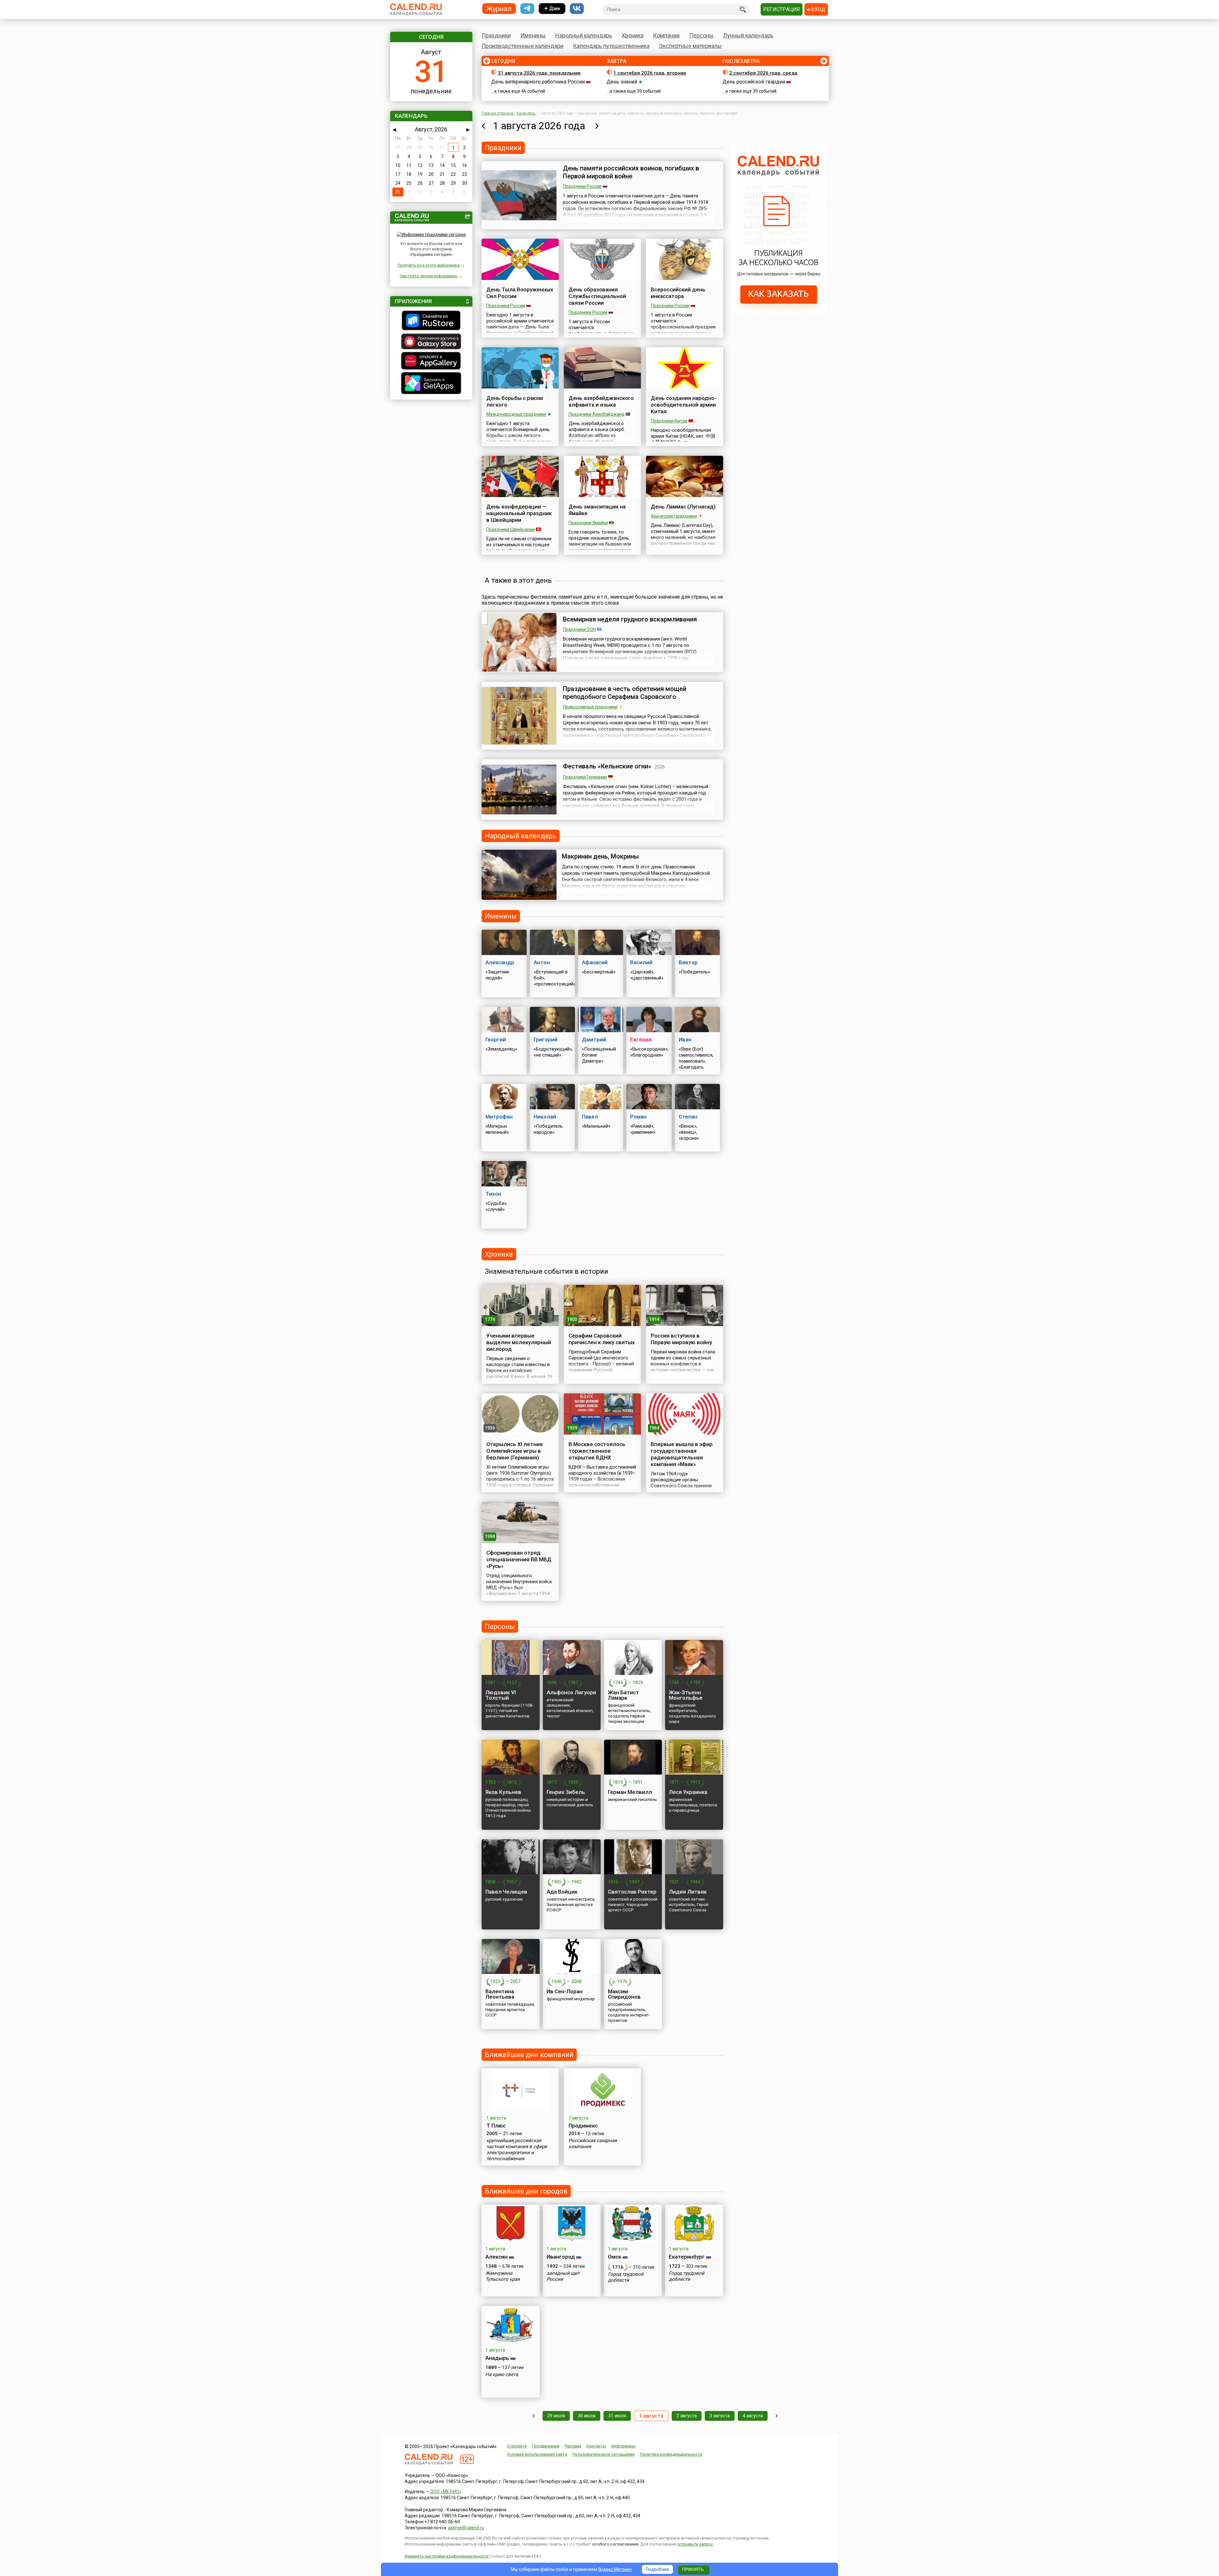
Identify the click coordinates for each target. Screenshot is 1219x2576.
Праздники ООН (579, 629)
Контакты (596, 2446)
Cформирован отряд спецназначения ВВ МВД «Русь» (519, 1559)
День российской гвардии (754, 82)
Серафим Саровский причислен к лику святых (602, 1339)
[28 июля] (533, 2416)
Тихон (493, 1194)
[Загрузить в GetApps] (431, 384)
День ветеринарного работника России (538, 82)
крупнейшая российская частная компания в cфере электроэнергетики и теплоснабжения (517, 2150)
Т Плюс (496, 2126)
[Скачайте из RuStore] (431, 321)
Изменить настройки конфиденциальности (447, 2556)
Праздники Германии (585, 777)
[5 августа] (777, 2416)
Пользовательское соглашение (603, 2454)
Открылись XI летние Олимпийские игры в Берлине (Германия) (515, 1451)
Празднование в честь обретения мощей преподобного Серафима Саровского (625, 693)
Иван (685, 1039)
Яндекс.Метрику (615, 2569)
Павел (590, 1117)
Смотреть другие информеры (429, 276)
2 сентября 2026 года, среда (763, 73)
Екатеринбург (687, 2257)
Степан (688, 1117)
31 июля (617, 2416)
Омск (615, 2257)
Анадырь (497, 2358)
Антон (542, 962)
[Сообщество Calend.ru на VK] (577, 9)
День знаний (622, 82)
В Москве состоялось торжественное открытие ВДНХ (597, 1451)
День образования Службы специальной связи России (597, 296)
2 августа (687, 2416)
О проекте (517, 2446)
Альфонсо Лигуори (571, 1692)
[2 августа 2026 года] (597, 126)
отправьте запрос (695, 2544)
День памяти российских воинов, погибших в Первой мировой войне (631, 172)
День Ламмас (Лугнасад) (683, 507)
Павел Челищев (506, 1892)
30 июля (587, 2416)
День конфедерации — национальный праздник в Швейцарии (519, 513)
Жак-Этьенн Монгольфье (686, 1695)
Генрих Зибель (566, 1792)
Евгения (641, 1039)
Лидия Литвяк (688, 1892)
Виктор (688, 962)
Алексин (496, 2257)
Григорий (546, 1039)
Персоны (701, 35)
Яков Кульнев (503, 1792)
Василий (641, 962)
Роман (638, 1117)
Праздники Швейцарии (511, 529)
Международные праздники (516, 414)
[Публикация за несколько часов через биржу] (779, 312)
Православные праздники (590, 707)
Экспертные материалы (690, 46)
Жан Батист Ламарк (623, 1695)
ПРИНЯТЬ (693, 2569)
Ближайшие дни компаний (529, 2055)
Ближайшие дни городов (526, 2191)
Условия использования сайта (537, 2454)
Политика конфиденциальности (671, 2454)
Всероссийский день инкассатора (678, 293)
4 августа (753, 2416)
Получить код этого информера (429, 265)
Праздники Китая (669, 421)
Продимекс (583, 2126)
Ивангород (561, 2257)
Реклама (573, 2446)
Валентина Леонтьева (500, 1994)
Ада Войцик (562, 1892)
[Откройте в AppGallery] (431, 362)
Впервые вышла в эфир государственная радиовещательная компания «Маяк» (682, 1454)
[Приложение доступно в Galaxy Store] (431, 342)
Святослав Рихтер (632, 1892)
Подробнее (657, 2569)
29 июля (556, 2416)
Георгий (496, 1039)
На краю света (502, 2374)
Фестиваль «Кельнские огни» (607, 766)
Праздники (496, 35)
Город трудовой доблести (626, 2277)
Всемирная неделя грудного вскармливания (630, 619)
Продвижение (546, 2446)
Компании (666, 35)
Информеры (623, 2446)
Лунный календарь (748, 35)
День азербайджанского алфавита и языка (601, 401)
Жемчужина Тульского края (503, 2276)
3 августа (720, 2416)
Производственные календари (523, 46)
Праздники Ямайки (588, 523)
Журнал (499, 8)
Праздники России (582, 186)
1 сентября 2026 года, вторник (650, 73)
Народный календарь (584, 35)
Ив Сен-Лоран (565, 1991)
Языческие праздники (674, 516)
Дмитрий (594, 1039)
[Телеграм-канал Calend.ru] (527, 9)
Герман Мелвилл (630, 1792)
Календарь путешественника (611, 46)
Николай (545, 1117)
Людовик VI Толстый (501, 1695)
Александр (500, 962)
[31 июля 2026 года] (483, 126)
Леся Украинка (688, 1792)
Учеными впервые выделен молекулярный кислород (519, 1342)
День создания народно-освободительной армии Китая (684, 405)
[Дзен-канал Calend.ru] (552, 9)
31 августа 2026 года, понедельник (539, 73)
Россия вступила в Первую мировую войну (681, 1339)
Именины (533, 35)
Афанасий (595, 962)
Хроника (633, 35)
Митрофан (499, 1117)
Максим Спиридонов (624, 1994)
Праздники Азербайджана (596, 414)
